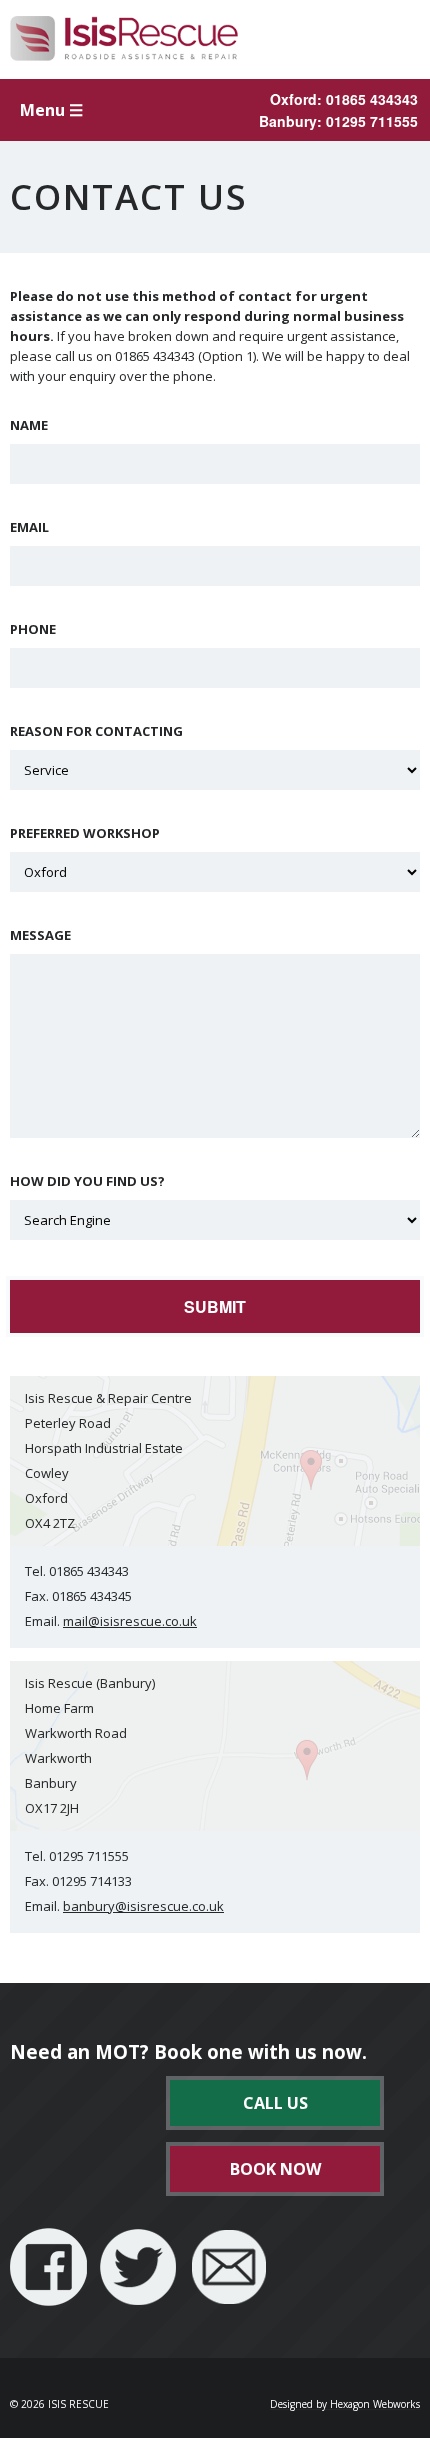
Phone (33, 629)
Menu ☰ (51, 110)
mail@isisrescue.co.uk (130, 1621)
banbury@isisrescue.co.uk (143, 1906)
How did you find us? (87, 1181)
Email (29, 527)
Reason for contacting (96, 731)
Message (40, 935)
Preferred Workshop (85, 833)
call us (275, 2103)
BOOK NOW (275, 2169)
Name (29, 425)
